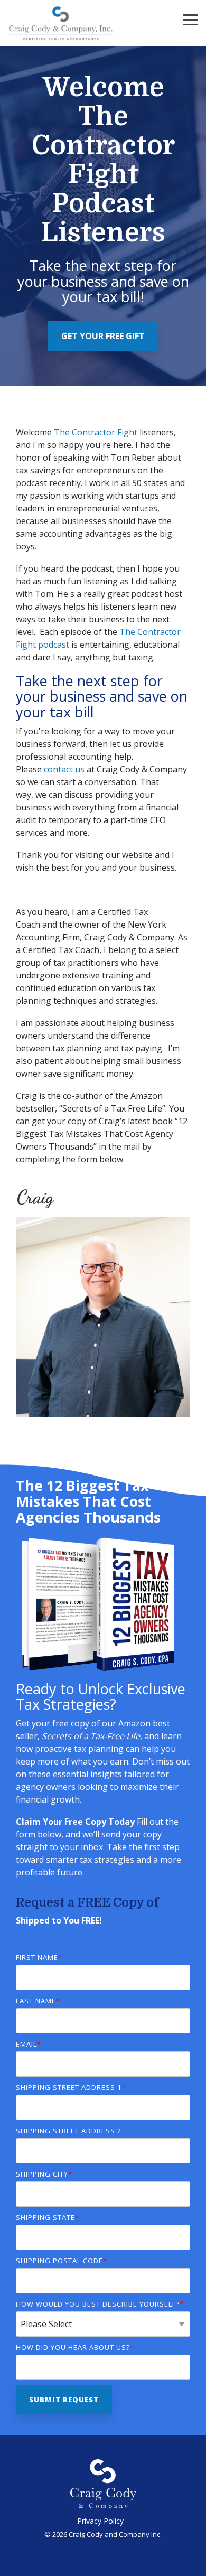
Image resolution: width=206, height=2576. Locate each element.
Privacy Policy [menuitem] (100, 2521)
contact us (64, 769)
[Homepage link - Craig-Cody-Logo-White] (103, 2504)
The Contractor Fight (96, 432)
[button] (190, 19)
